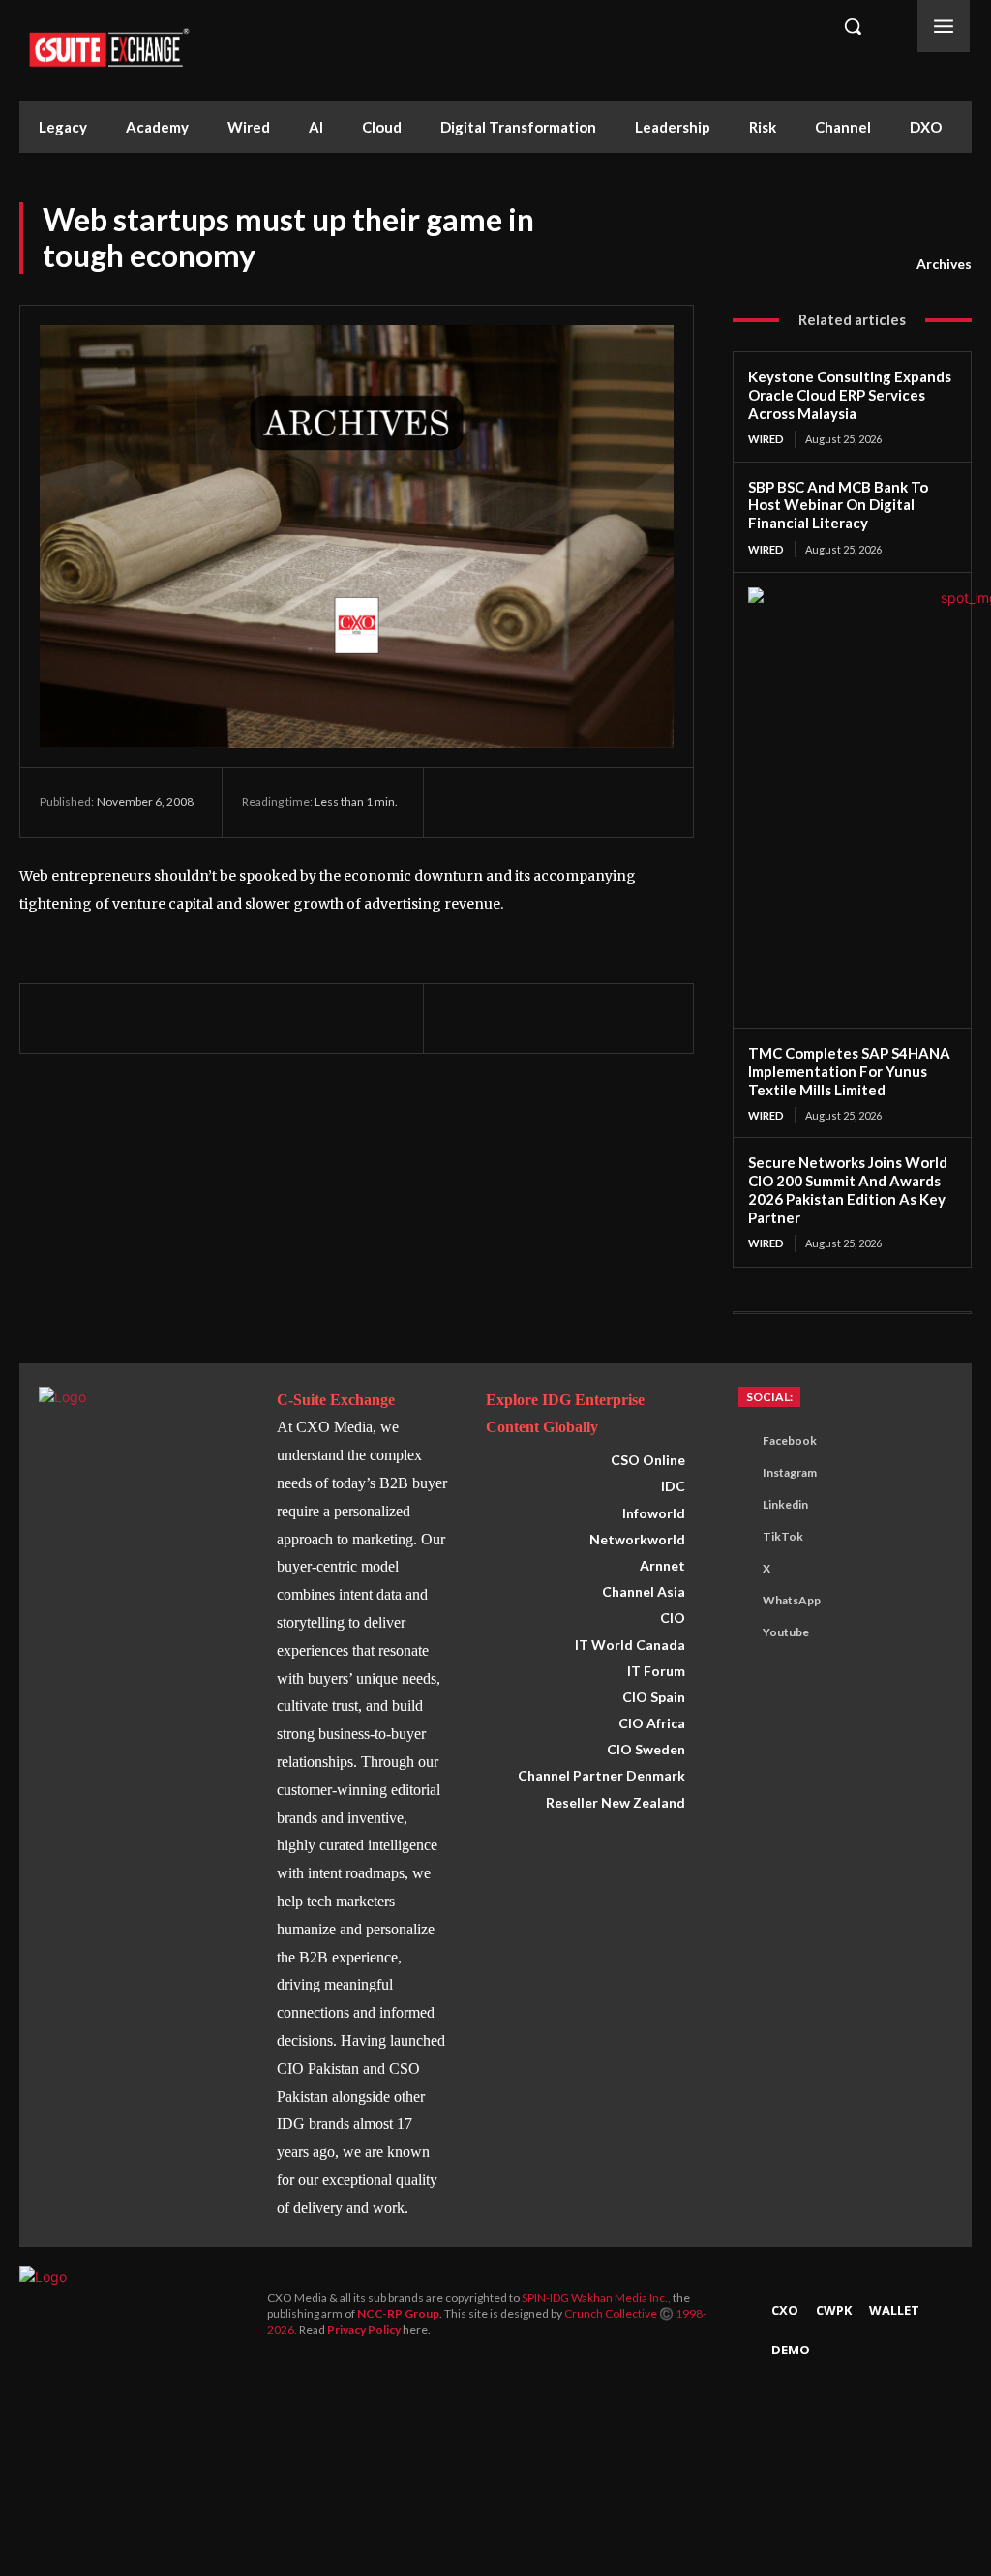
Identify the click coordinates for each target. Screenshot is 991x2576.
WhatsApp (792, 1600)
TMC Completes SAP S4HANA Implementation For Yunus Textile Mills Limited (849, 1071)
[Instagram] (739, 1474)
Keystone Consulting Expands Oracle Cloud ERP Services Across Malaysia (850, 395)
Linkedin (785, 1504)
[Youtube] (739, 1633)
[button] (853, 26)
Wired (766, 439)
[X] (507, 802)
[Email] (641, 802)
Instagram (790, 1472)
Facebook (790, 1440)
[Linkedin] (596, 802)
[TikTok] (739, 1538)
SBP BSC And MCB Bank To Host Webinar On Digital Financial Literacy (838, 505)
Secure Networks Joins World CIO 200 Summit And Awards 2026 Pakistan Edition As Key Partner (848, 1189)
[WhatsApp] (552, 802)
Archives (944, 264)
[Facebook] (463, 802)
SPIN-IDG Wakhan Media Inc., (597, 2298)
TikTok (783, 1536)
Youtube (786, 1632)
